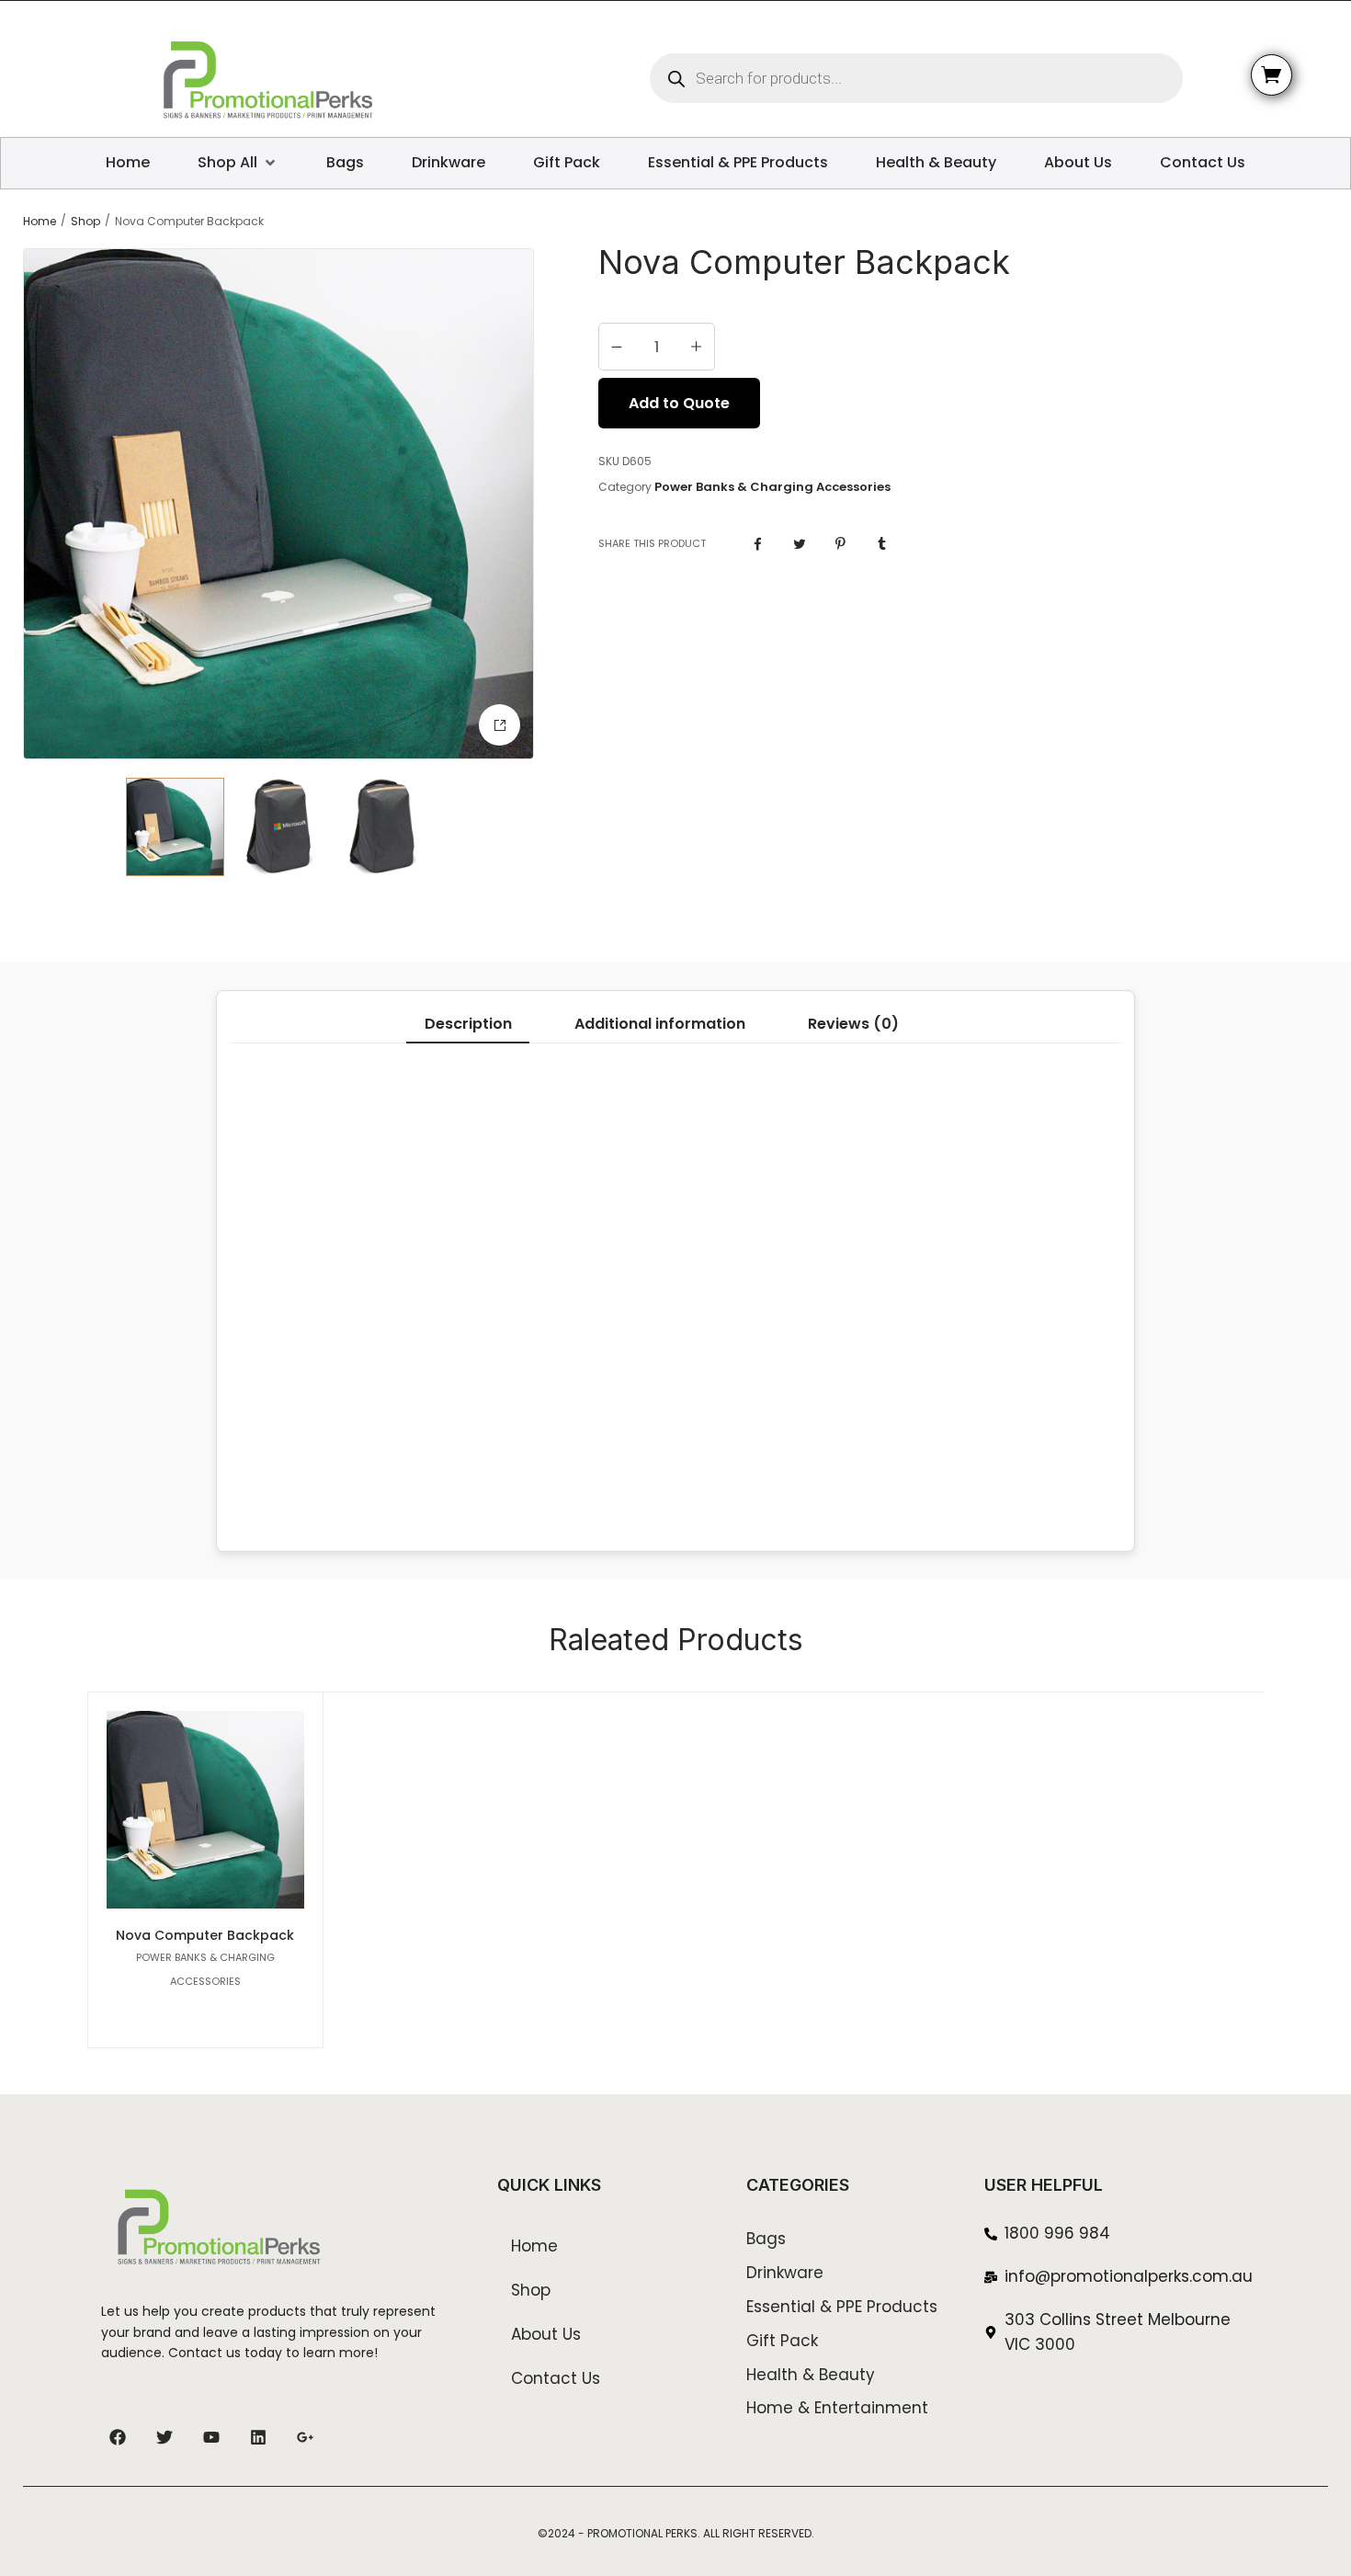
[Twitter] (165, 2437)
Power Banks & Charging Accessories (772, 487)
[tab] (467, 1024)
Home (40, 222)
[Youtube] (211, 2437)
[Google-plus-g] (305, 2437)
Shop (85, 222)
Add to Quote (679, 403)
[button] (500, 725)
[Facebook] (118, 2437)
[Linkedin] (258, 2437)
